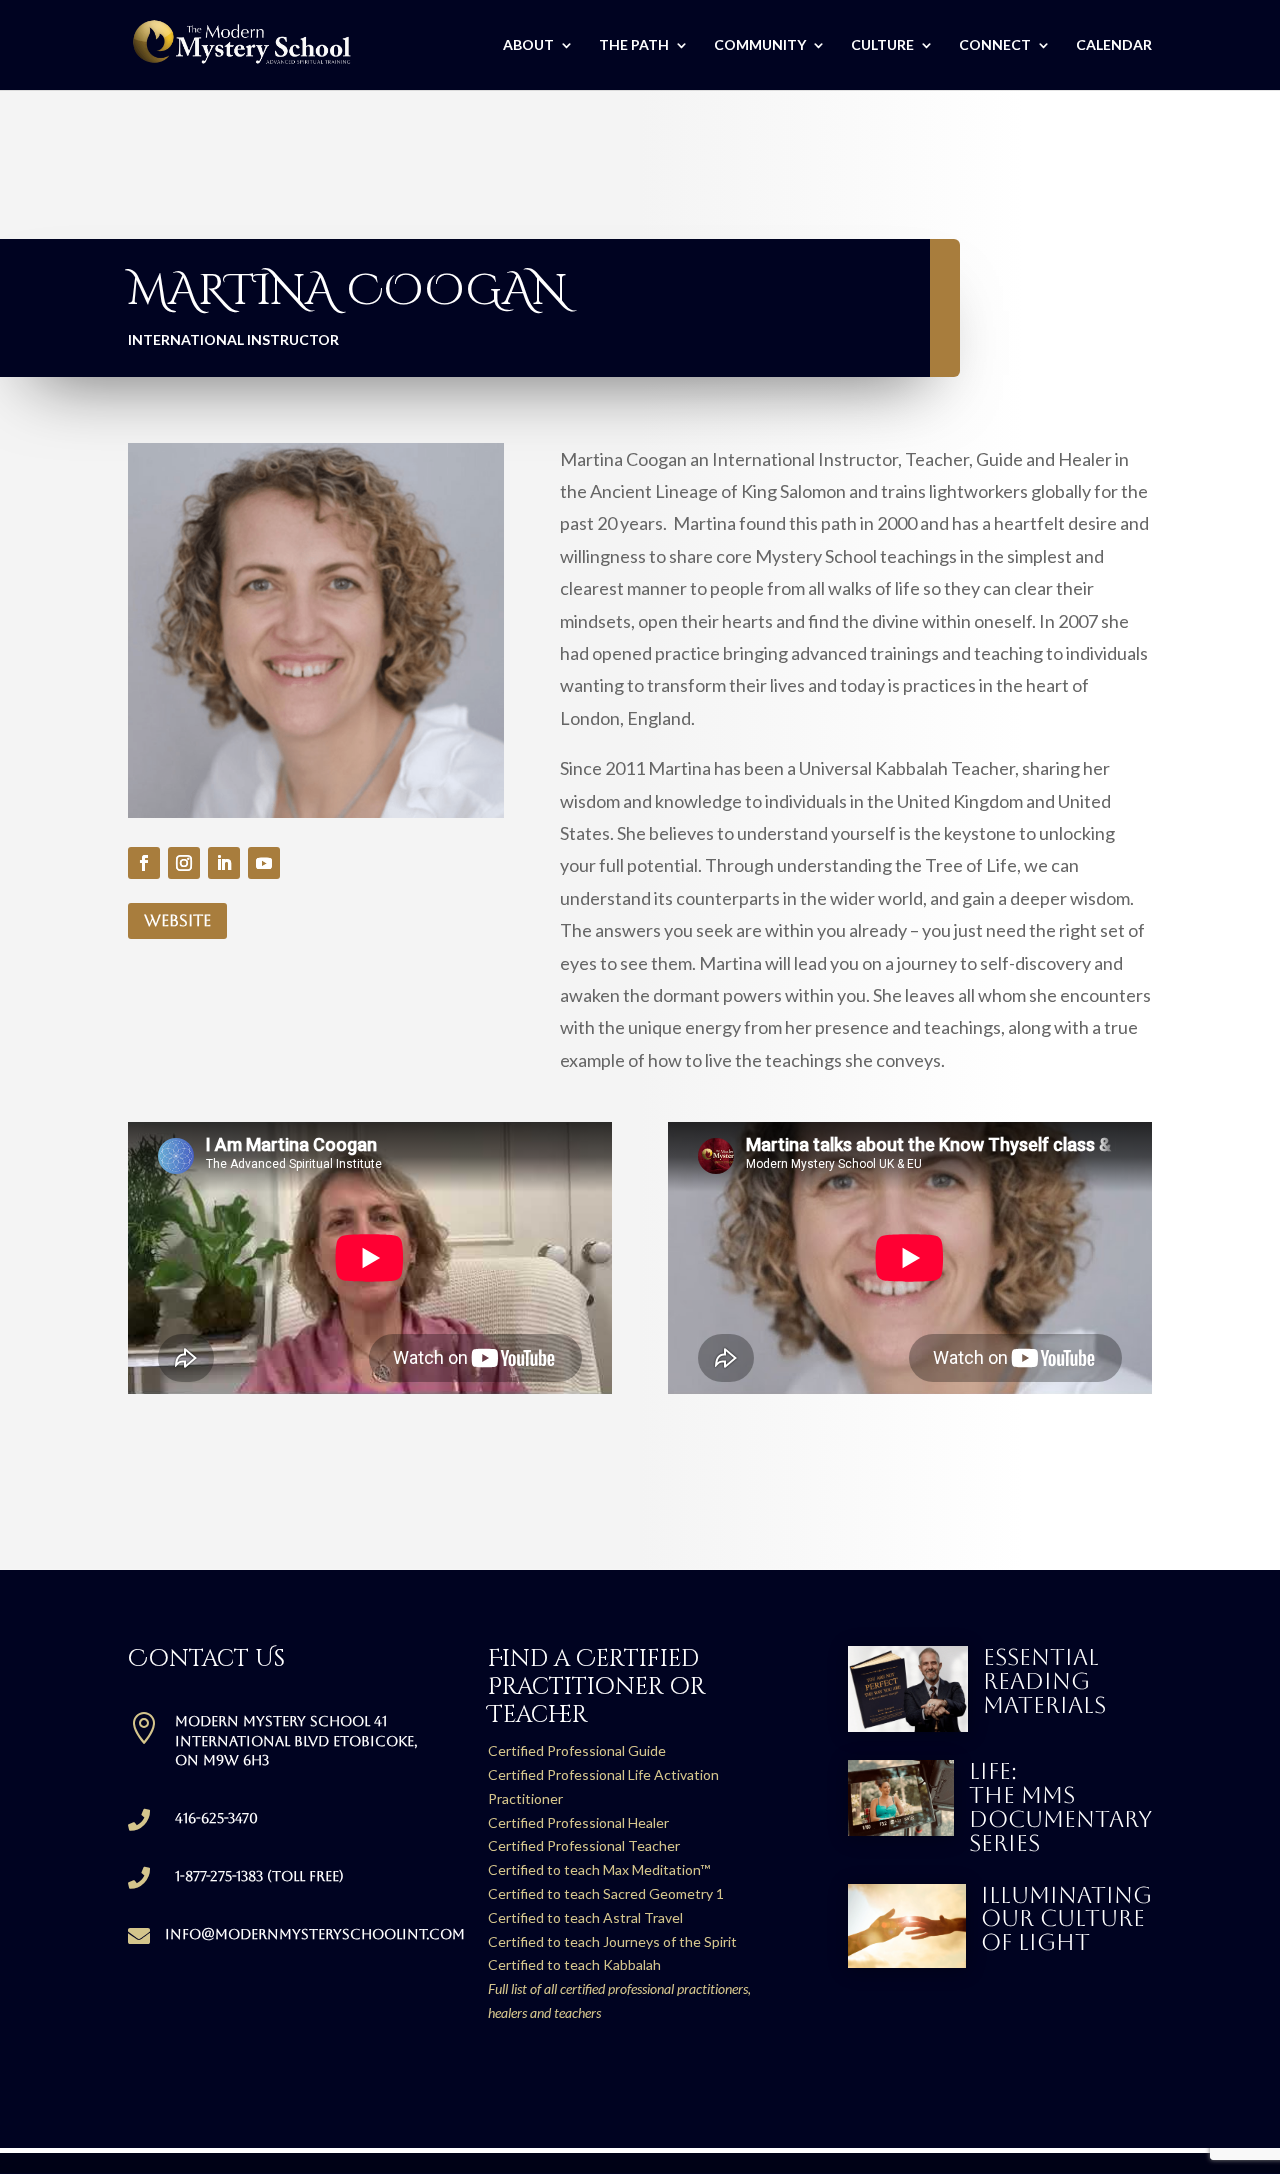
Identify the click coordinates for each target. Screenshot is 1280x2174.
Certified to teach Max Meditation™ (599, 1869)
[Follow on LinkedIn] (224, 863)
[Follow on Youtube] (264, 863)
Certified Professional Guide (577, 1750)
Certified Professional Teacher (584, 1845)
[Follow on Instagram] (184, 863)
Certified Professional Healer (578, 1822)
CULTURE (882, 45)
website (177, 920)
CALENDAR (1114, 45)
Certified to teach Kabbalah (574, 1964)
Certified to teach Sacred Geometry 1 (606, 1893)
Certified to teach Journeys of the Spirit (612, 1941)
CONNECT (995, 45)
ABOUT (528, 45)
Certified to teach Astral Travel (585, 1917)
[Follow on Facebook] (144, 863)
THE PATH (634, 45)
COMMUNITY (760, 45)
